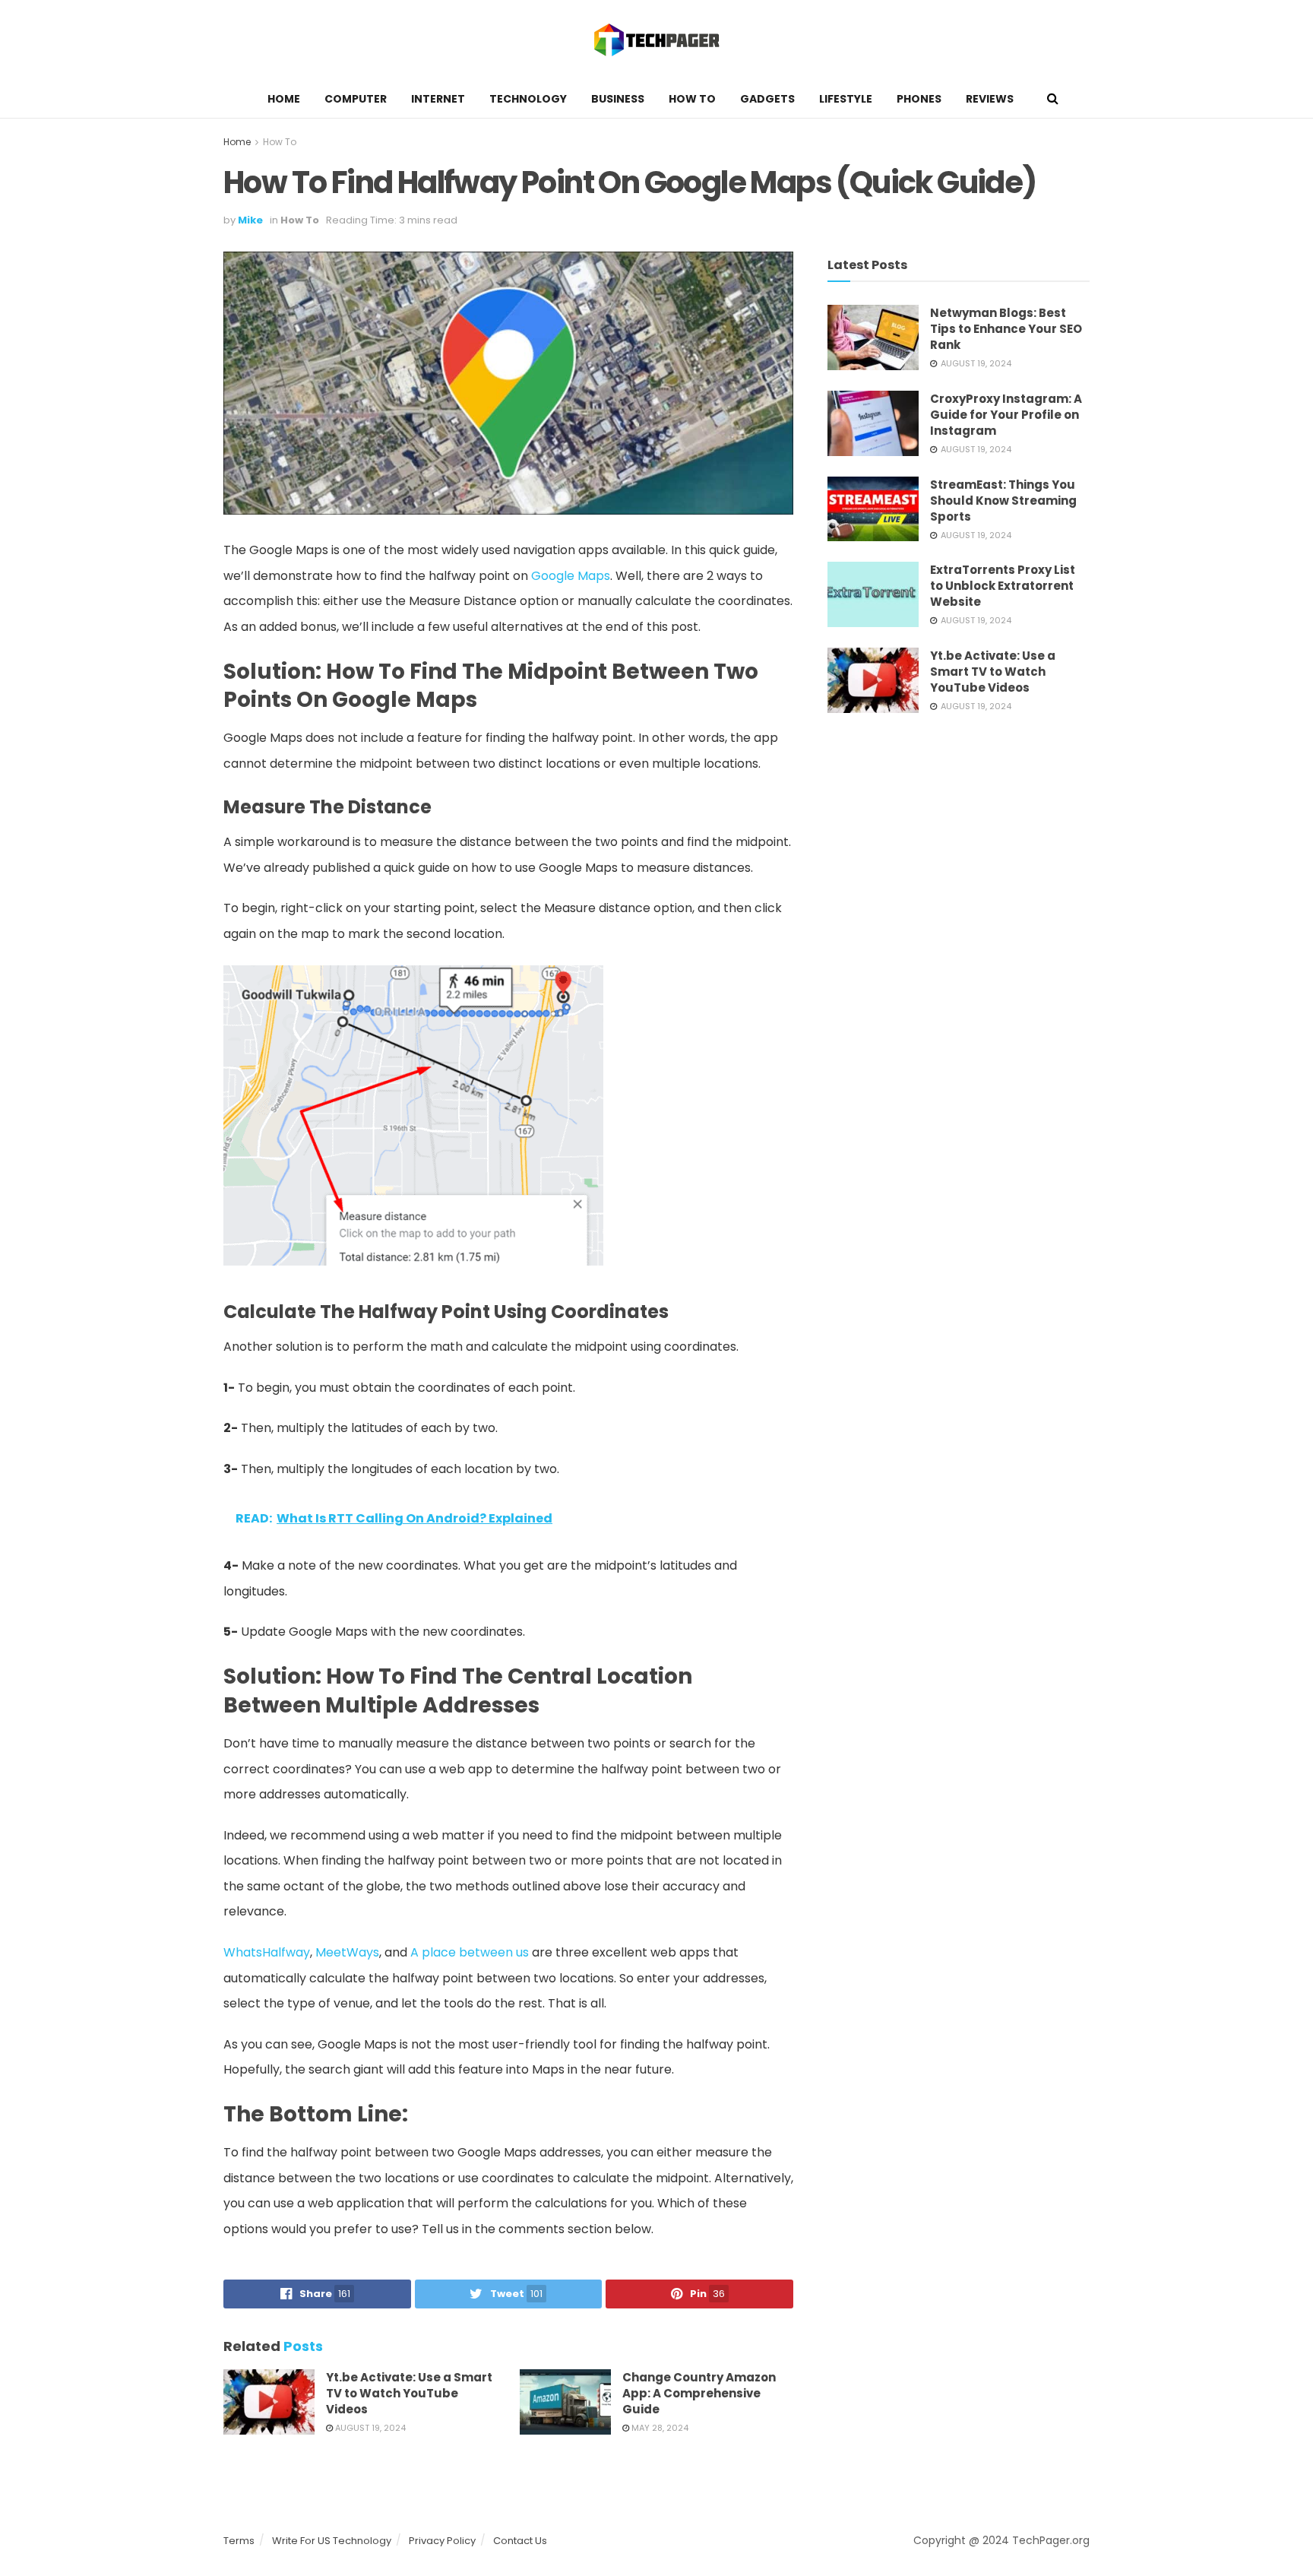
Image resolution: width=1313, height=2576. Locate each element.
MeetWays (347, 1952)
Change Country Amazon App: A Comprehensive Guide (699, 2393)
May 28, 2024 (659, 2428)
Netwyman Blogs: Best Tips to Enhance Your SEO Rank (1006, 329)
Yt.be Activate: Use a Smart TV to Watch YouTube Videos (409, 2393)
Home (284, 99)
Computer (356, 99)
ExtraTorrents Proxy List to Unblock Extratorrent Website (1003, 586)
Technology (528, 99)
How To (692, 99)
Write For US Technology (332, 2541)
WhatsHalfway (267, 1952)
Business (618, 99)
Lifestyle (846, 99)
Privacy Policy (442, 2541)
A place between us (470, 1952)
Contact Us (520, 2541)
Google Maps (571, 576)
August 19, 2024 (369, 2428)
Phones (919, 99)
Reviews (990, 99)
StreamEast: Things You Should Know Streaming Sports (1003, 501)
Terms (239, 2541)
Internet (438, 99)
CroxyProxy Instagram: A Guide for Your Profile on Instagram (1006, 415)
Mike (250, 220)
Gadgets (767, 99)
